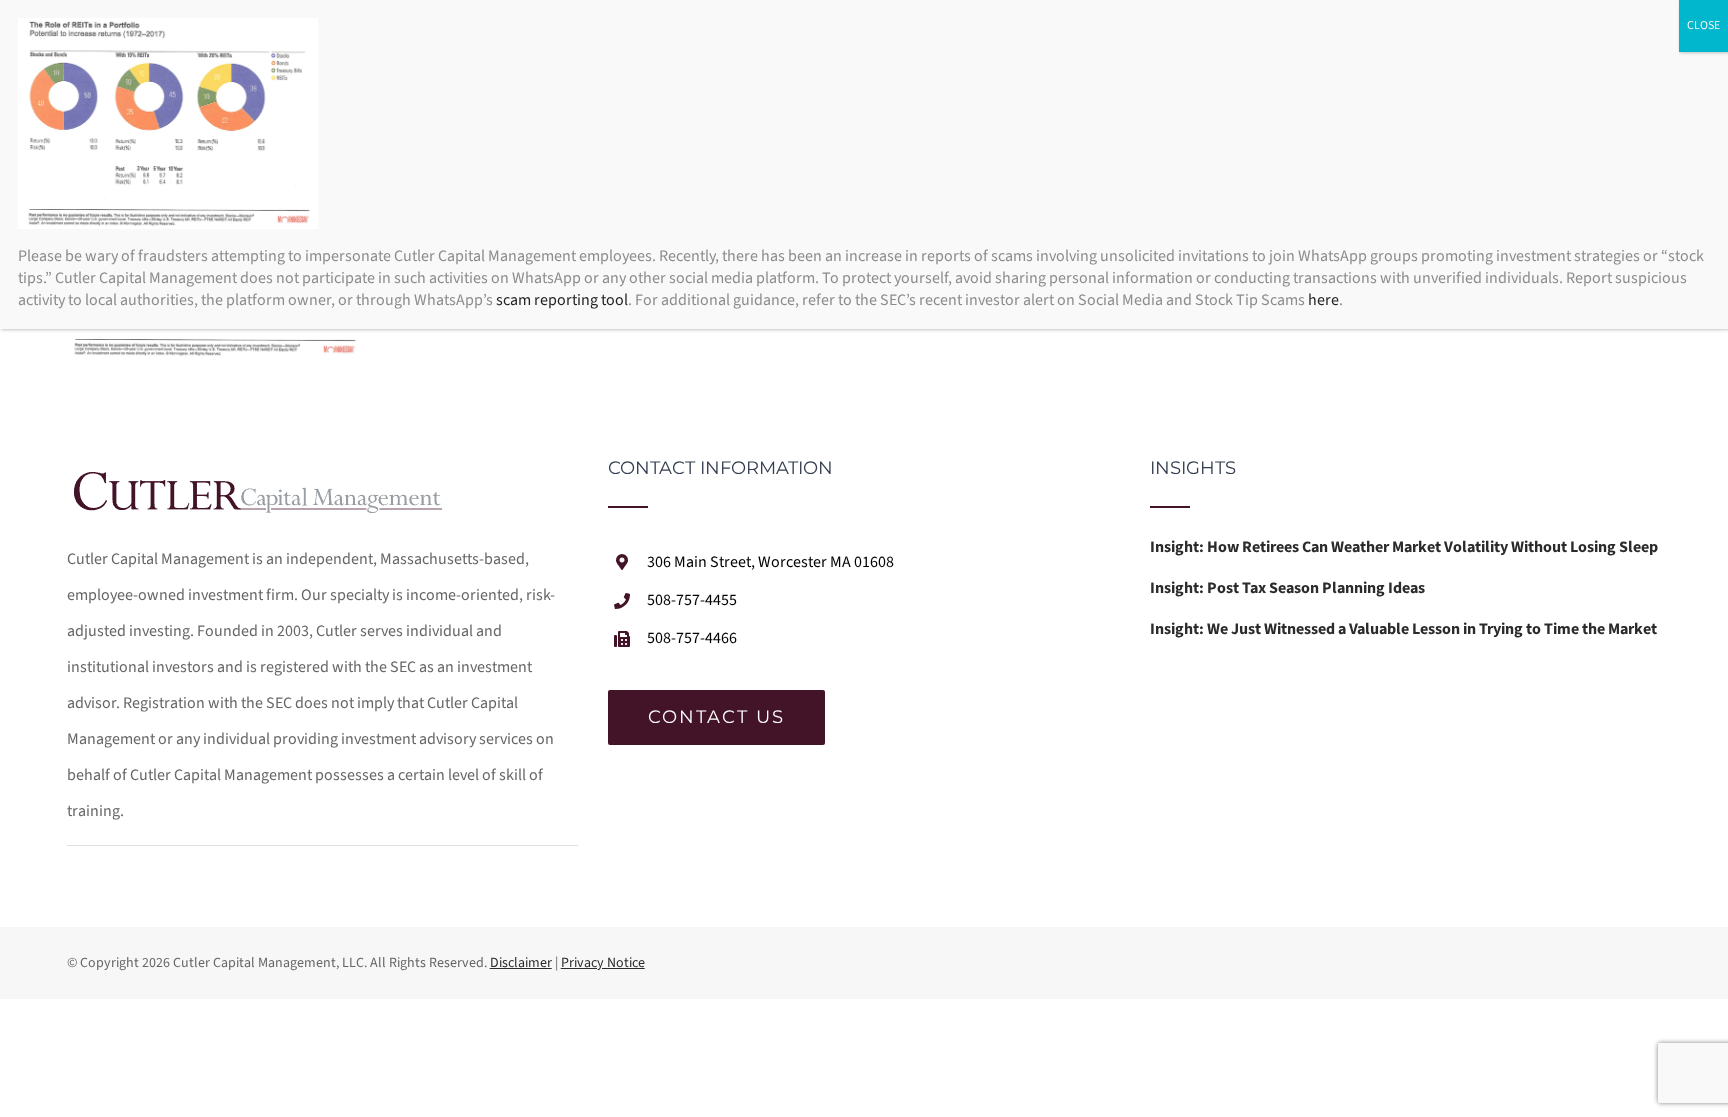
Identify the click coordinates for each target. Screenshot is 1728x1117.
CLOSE (1703, 25)
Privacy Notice (603, 963)
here (1323, 300)
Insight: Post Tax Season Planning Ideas (1287, 588)
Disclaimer (521, 963)
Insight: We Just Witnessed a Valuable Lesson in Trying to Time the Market (1403, 629)
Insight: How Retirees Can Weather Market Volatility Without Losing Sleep (1404, 547)
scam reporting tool (562, 300)
